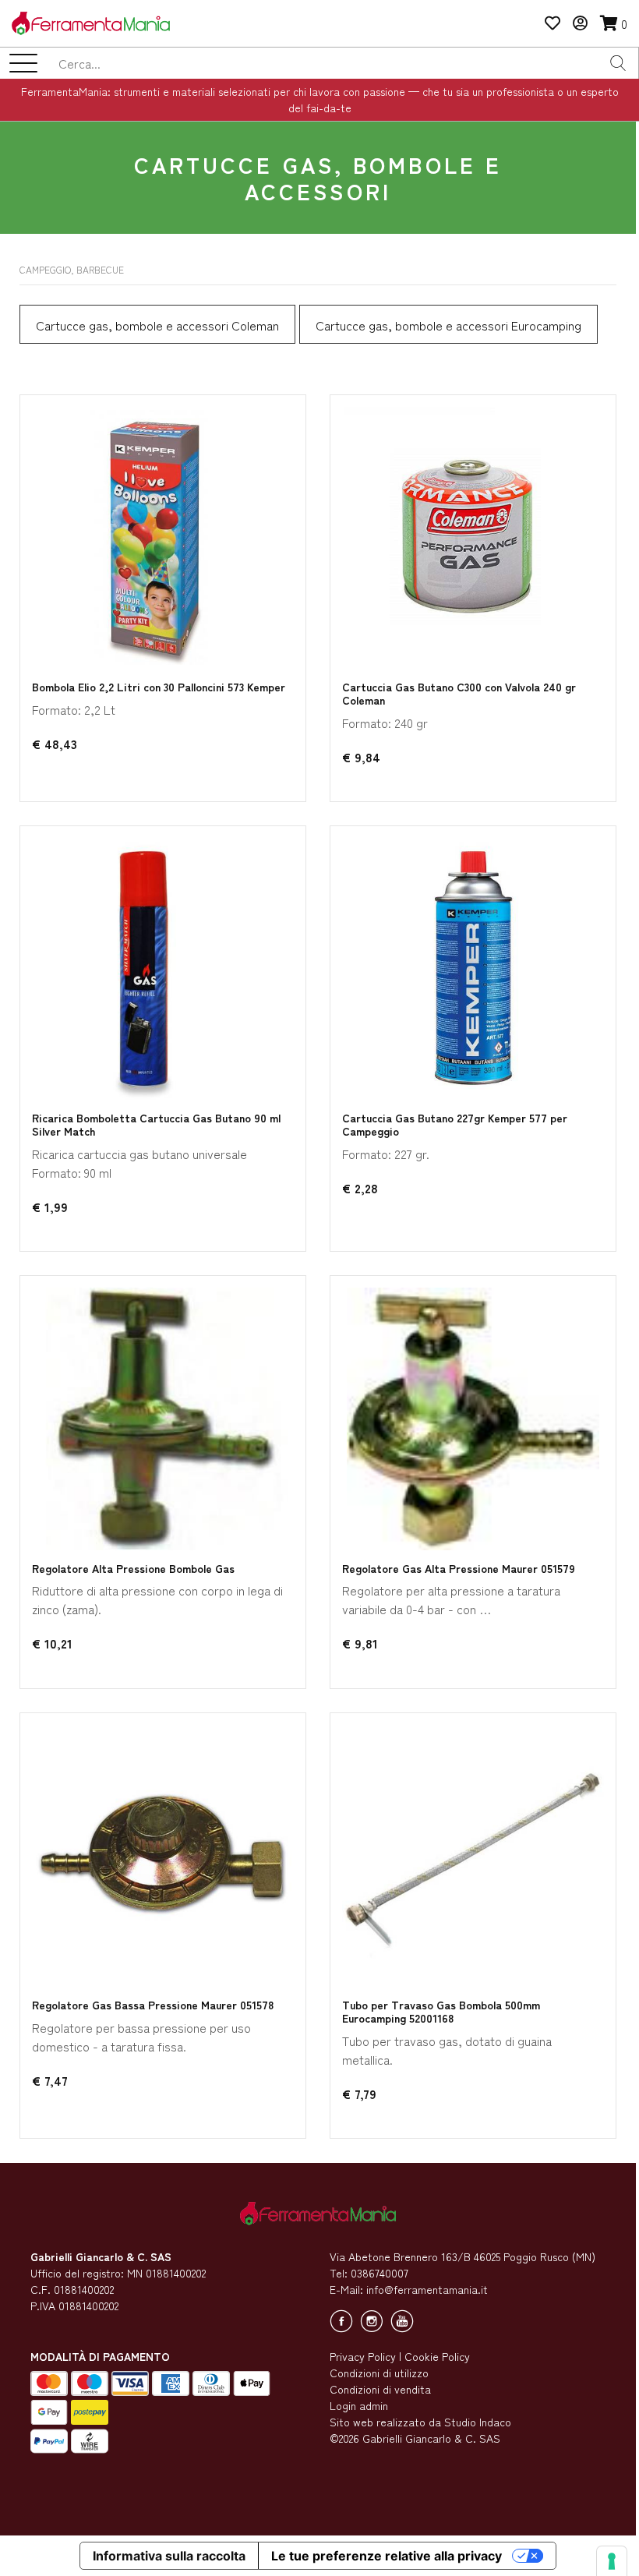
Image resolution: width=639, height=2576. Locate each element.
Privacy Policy (363, 2356)
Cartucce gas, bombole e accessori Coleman (157, 325)
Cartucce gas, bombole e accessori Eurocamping (448, 325)
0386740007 (380, 2273)
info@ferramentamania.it (427, 2289)
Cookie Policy (437, 2356)
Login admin (359, 2405)
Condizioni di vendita (380, 2389)
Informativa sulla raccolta (169, 2556)
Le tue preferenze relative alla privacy (387, 2556)
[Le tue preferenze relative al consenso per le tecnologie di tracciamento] (612, 2561)
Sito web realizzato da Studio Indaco (420, 2422)
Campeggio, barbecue (72, 269)
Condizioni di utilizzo (379, 2373)
